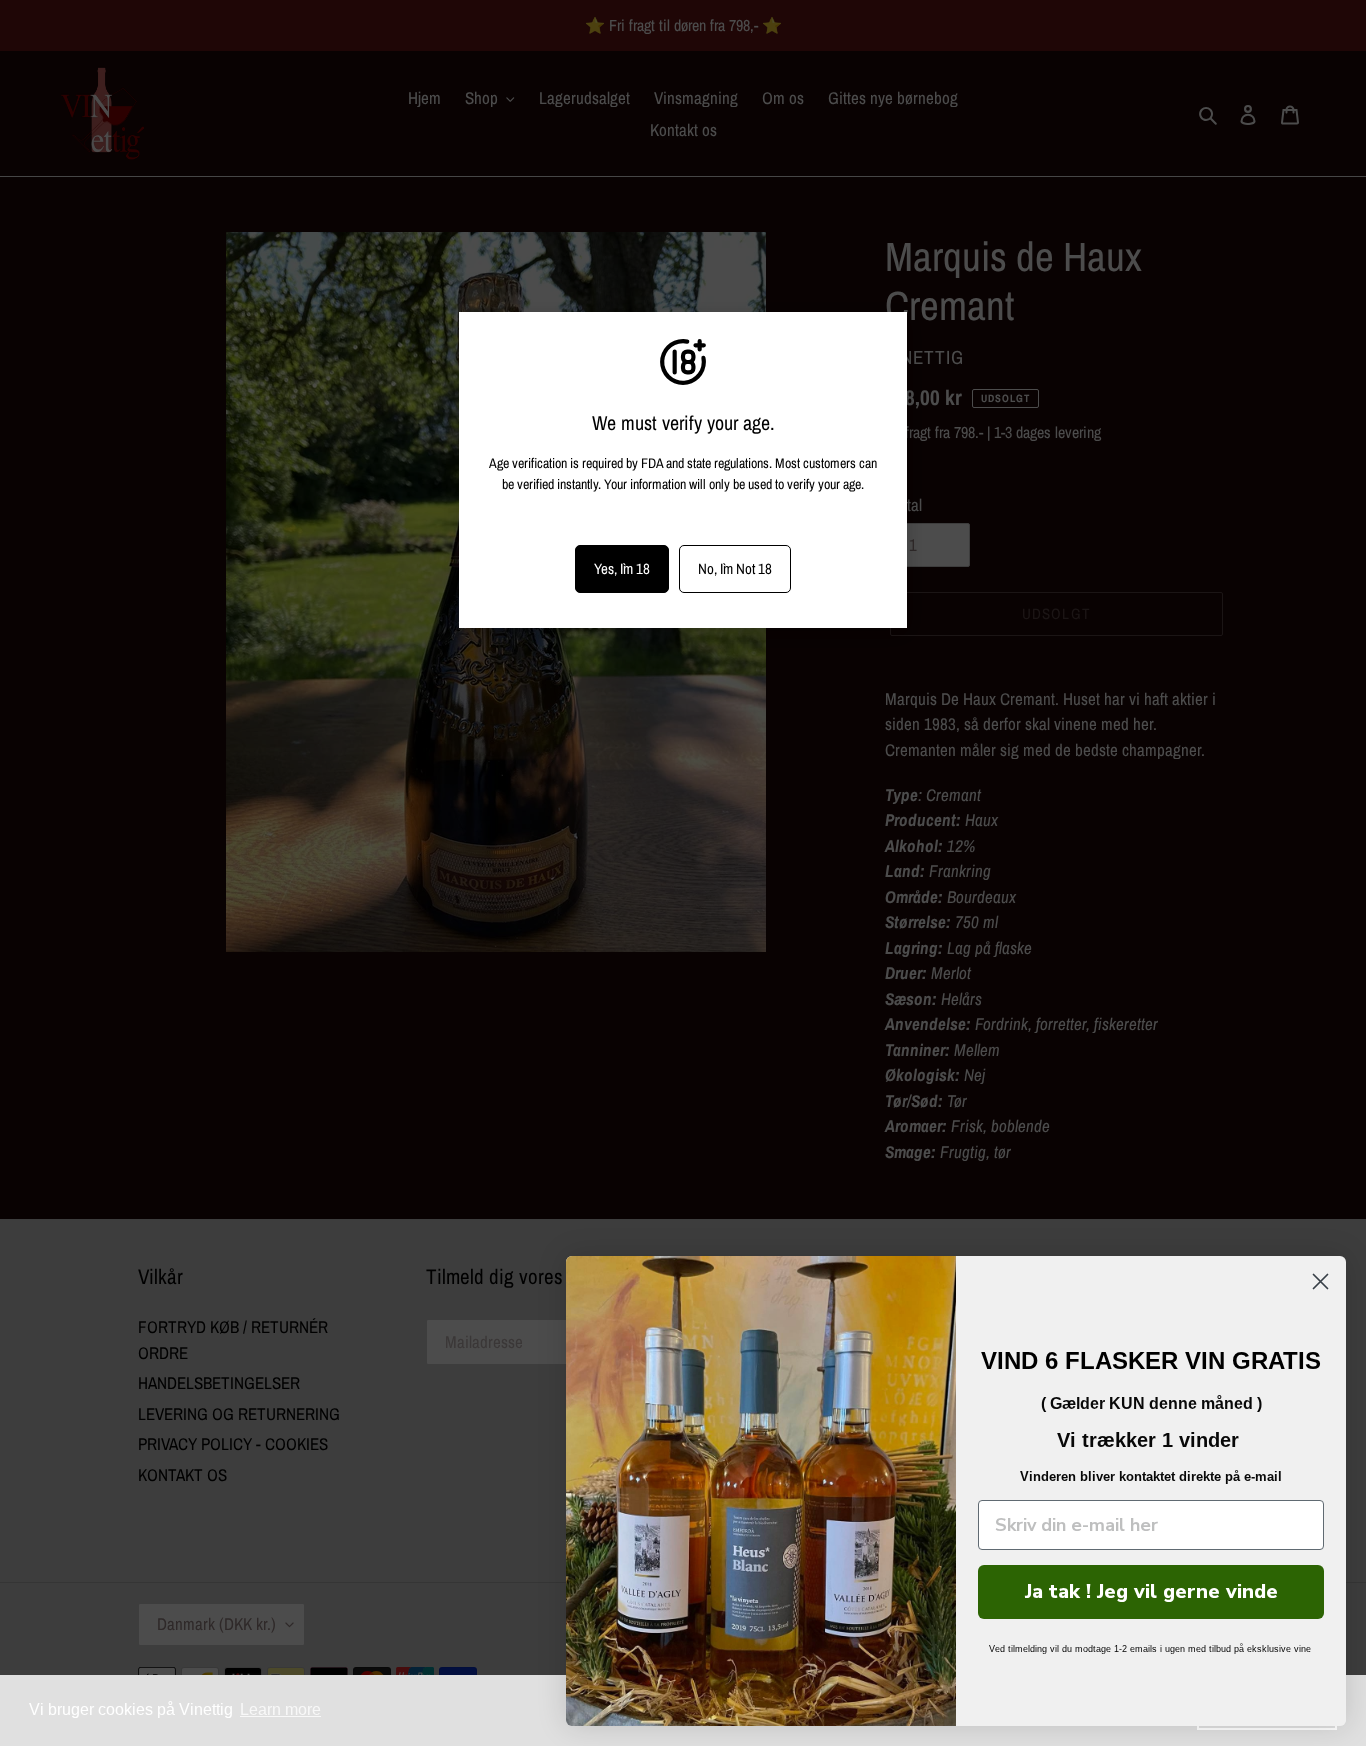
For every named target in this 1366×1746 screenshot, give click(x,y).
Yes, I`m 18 (622, 568)
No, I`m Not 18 (735, 568)
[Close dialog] (1320, 1281)
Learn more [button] (280, 1709)
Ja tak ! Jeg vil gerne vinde (1151, 1591)
